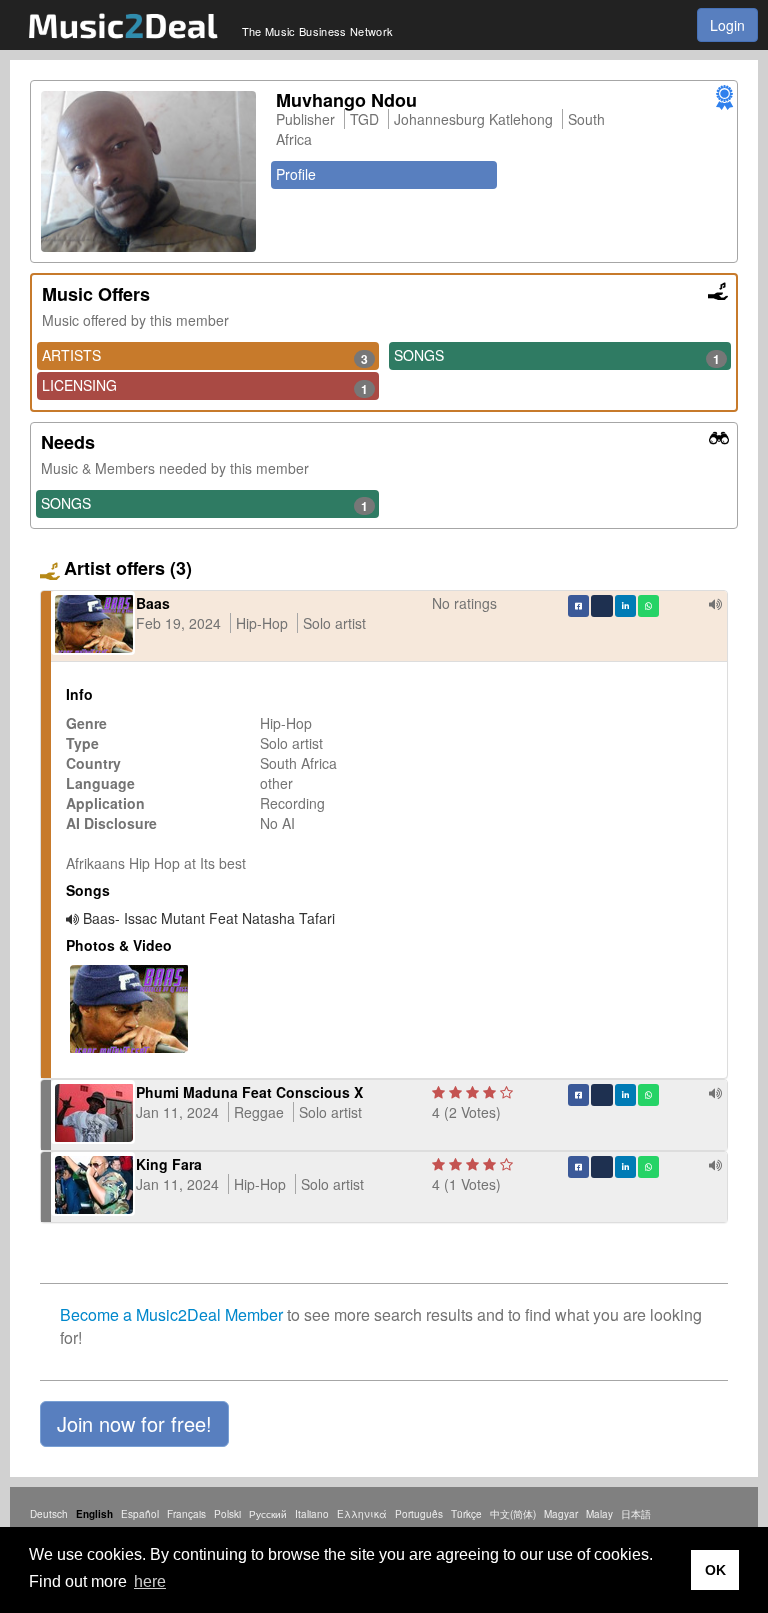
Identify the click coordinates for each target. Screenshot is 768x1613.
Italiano (312, 1514)
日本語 (636, 1514)
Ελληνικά (362, 1514)
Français (186, 1514)
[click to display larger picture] (148, 171)
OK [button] (715, 1570)
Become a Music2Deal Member (171, 1314)
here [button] (150, 1581)
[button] (134, 1424)
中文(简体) (513, 1514)
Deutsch (49, 1514)
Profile (296, 174)
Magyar (561, 1514)
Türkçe (466, 1514)
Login (727, 25)
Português (419, 1514)
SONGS (557, 356)
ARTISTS (205, 356)
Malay (599, 1514)
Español (140, 1514)
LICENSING (205, 386)
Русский (268, 1514)
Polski (227, 1514)
